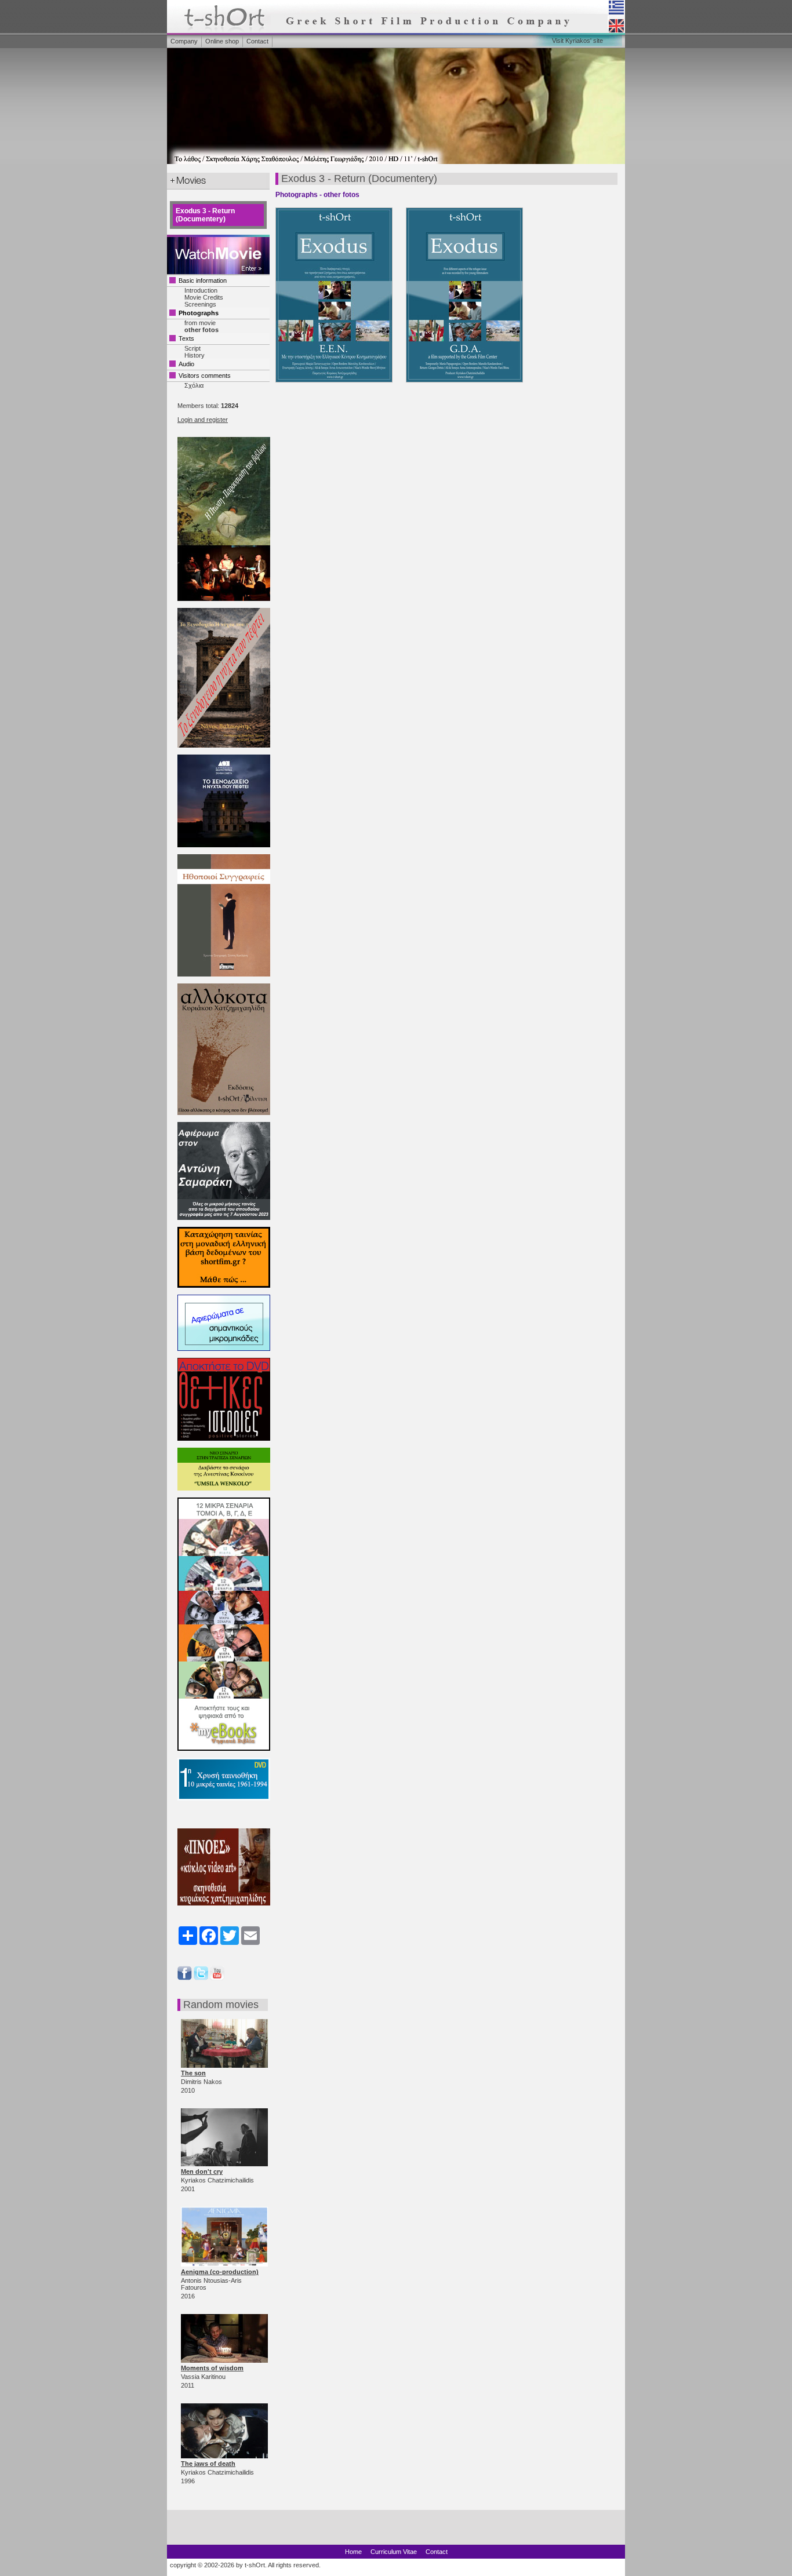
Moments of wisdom (212, 2368)
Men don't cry (202, 2171)
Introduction (201, 290)
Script (192, 348)
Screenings (200, 304)
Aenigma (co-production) (220, 2272)
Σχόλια (194, 385)
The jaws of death (208, 2464)
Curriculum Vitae (394, 2552)
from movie (200, 323)
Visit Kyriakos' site (577, 41)
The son (193, 2073)
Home (353, 2552)
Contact (257, 41)
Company (184, 41)
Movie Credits (204, 297)
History (195, 355)
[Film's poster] (341, 386)
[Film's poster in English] (470, 386)
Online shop (222, 41)
